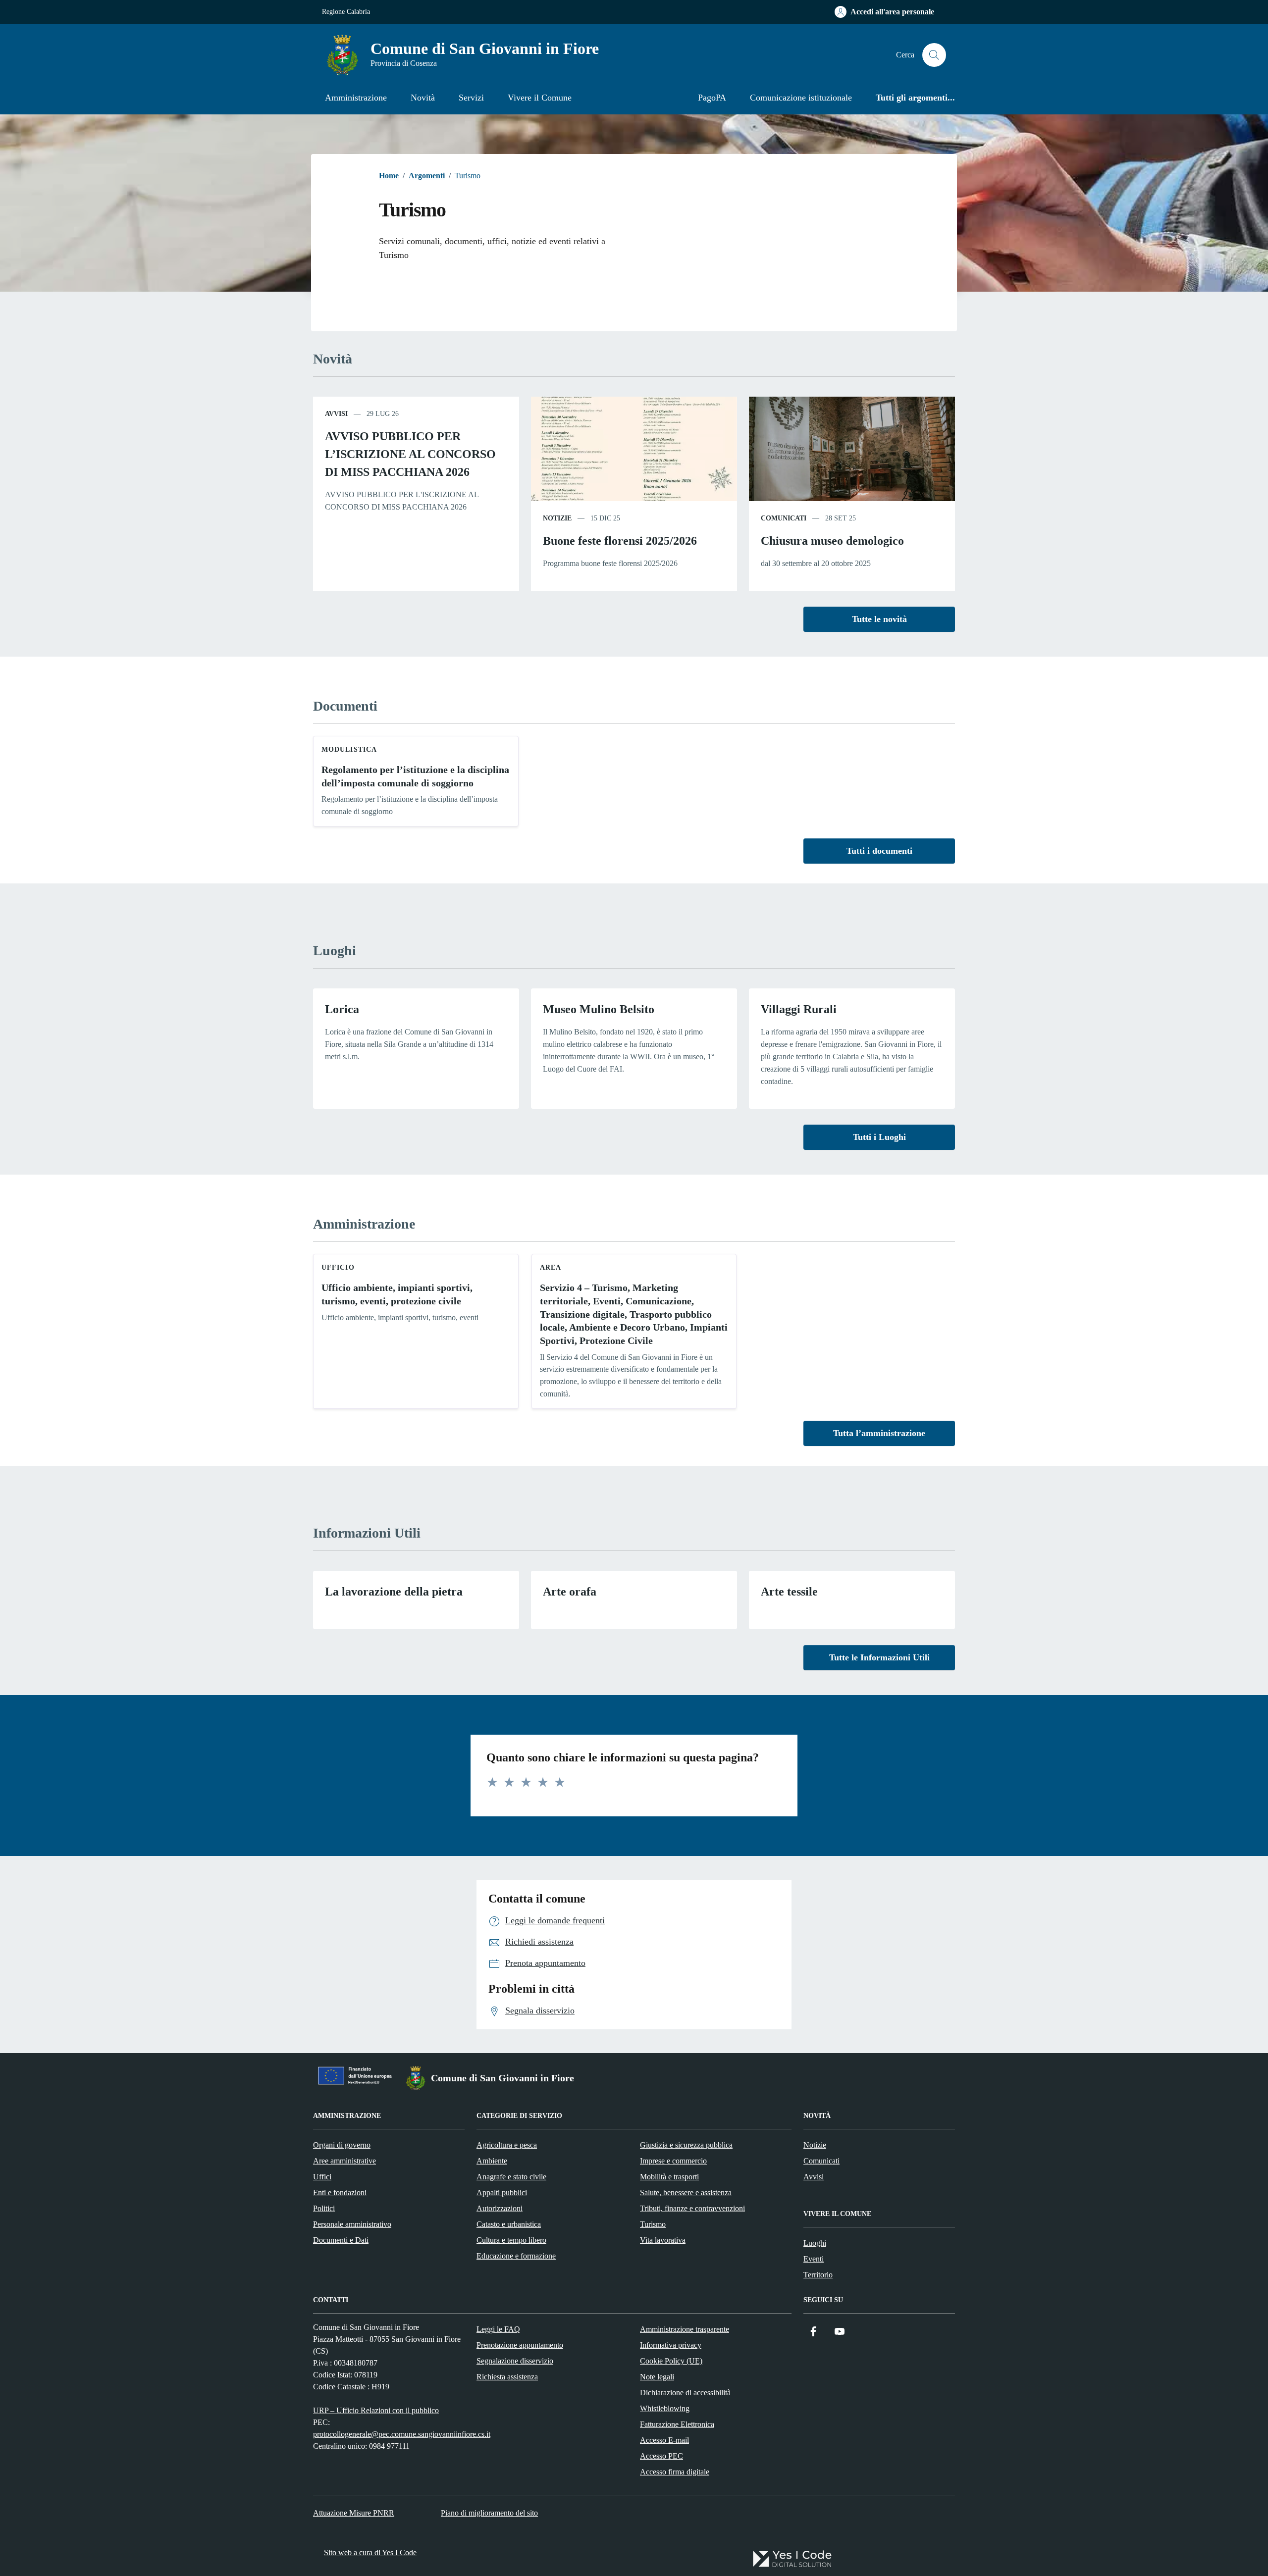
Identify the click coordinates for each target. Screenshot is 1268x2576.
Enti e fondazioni (340, 2192)
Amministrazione (356, 98)
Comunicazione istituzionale (801, 98)
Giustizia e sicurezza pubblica (686, 2145)
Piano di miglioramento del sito (489, 2513)
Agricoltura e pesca (507, 2145)
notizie (557, 518)
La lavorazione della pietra (394, 1592)
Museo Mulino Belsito (599, 1009)
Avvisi (814, 2177)
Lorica (342, 1009)
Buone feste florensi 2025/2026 (620, 541)
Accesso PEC (661, 2456)
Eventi (814, 2259)
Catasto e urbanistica (509, 2224)
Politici (324, 2208)
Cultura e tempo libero (511, 2240)
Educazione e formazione (516, 2256)
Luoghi (815, 2243)
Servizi (471, 98)
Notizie (815, 2145)
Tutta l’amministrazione (879, 1433)
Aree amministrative (344, 2161)
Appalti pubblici (502, 2192)
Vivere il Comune (540, 98)
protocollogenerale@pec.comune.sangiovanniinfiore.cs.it (402, 2434)
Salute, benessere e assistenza (686, 2192)
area (551, 1267)
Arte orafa (570, 1592)
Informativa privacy (671, 2345)
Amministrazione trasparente (685, 2329)
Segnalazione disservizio (515, 2361)
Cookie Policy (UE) (671, 2361)
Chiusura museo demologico (832, 541)
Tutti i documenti (879, 851)
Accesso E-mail (664, 2440)
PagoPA (712, 98)
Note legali (657, 2377)
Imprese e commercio (673, 2161)
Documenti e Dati (341, 2240)
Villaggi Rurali (799, 1009)
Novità (423, 98)
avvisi (336, 414)
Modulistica (349, 749)
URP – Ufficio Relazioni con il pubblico (376, 2410)
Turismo (653, 2224)
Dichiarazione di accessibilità (685, 2393)
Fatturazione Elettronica (677, 2424)
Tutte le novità (879, 619)
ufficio (338, 1267)
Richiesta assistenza (507, 2377)
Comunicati (821, 2161)
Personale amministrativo (352, 2224)
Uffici (322, 2177)
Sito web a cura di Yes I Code (370, 2552)
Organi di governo (342, 2145)
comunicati (784, 518)
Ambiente (492, 2161)
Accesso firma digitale (675, 2472)
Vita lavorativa (663, 2240)
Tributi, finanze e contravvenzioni (692, 2208)
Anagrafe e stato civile (511, 2177)
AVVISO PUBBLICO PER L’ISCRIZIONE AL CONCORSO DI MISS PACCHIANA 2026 (410, 454)
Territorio (818, 2275)
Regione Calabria (346, 12)
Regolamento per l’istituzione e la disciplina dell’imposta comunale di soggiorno (415, 776)
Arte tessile (789, 1592)
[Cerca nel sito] (934, 55)
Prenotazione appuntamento (520, 2345)
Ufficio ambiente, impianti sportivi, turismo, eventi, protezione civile (397, 1294)
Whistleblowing (665, 2408)
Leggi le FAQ (498, 2329)
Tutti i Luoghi (879, 1137)
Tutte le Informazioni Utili (879, 1657)
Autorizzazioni (500, 2208)
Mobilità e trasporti (669, 2177)
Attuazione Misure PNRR (354, 2513)
